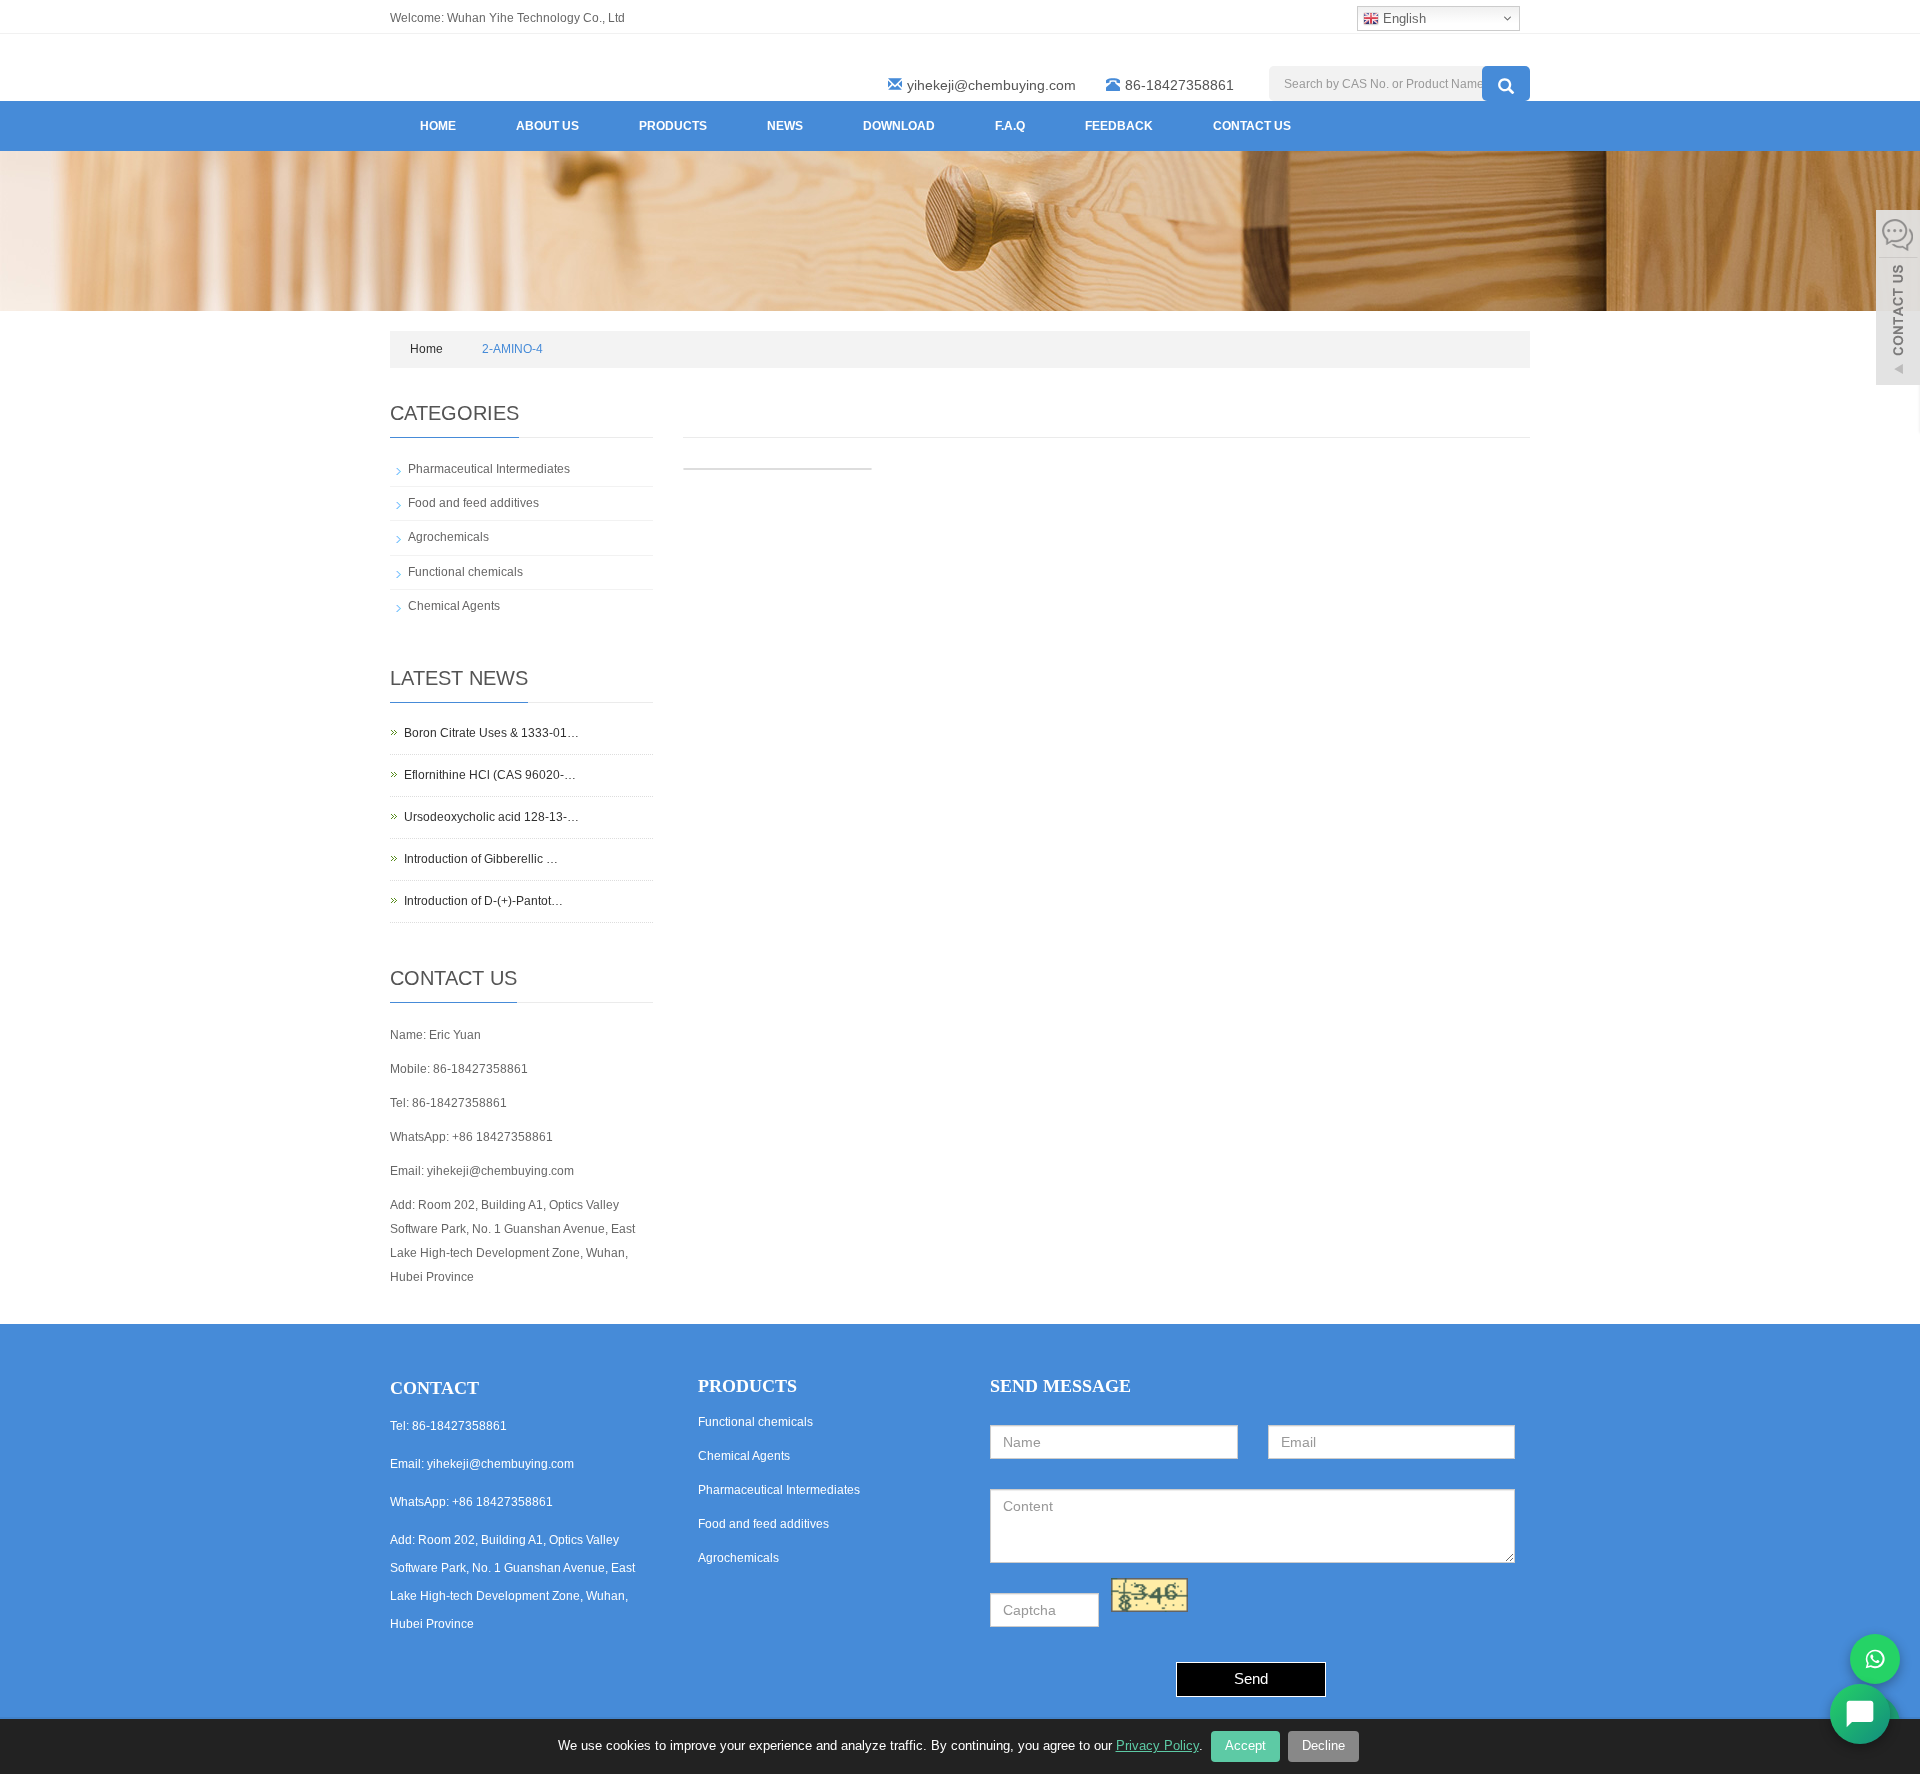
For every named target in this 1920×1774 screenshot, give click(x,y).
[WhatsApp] (1875, 1659)
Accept (1245, 1745)
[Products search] (1506, 83)
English (1402, 18)
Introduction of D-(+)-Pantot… (483, 901)
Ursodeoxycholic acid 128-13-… (491, 817)
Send (1251, 1678)
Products (673, 126)
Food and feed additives (473, 503)
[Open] (1898, 300)
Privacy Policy (1157, 1745)
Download (899, 126)
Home (438, 126)
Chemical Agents (454, 606)
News (785, 126)
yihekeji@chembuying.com (991, 85)
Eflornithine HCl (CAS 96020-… (490, 775)
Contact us (1252, 126)
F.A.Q (1010, 126)
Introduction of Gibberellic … (481, 859)
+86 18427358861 (502, 1137)
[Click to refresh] (1149, 1595)
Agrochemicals (448, 537)
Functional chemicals (465, 572)
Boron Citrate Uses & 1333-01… (491, 733)
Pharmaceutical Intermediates (489, 469)
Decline (1323, 1745)
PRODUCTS (747, 1386)
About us (547, 126)
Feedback (1119, 126)
